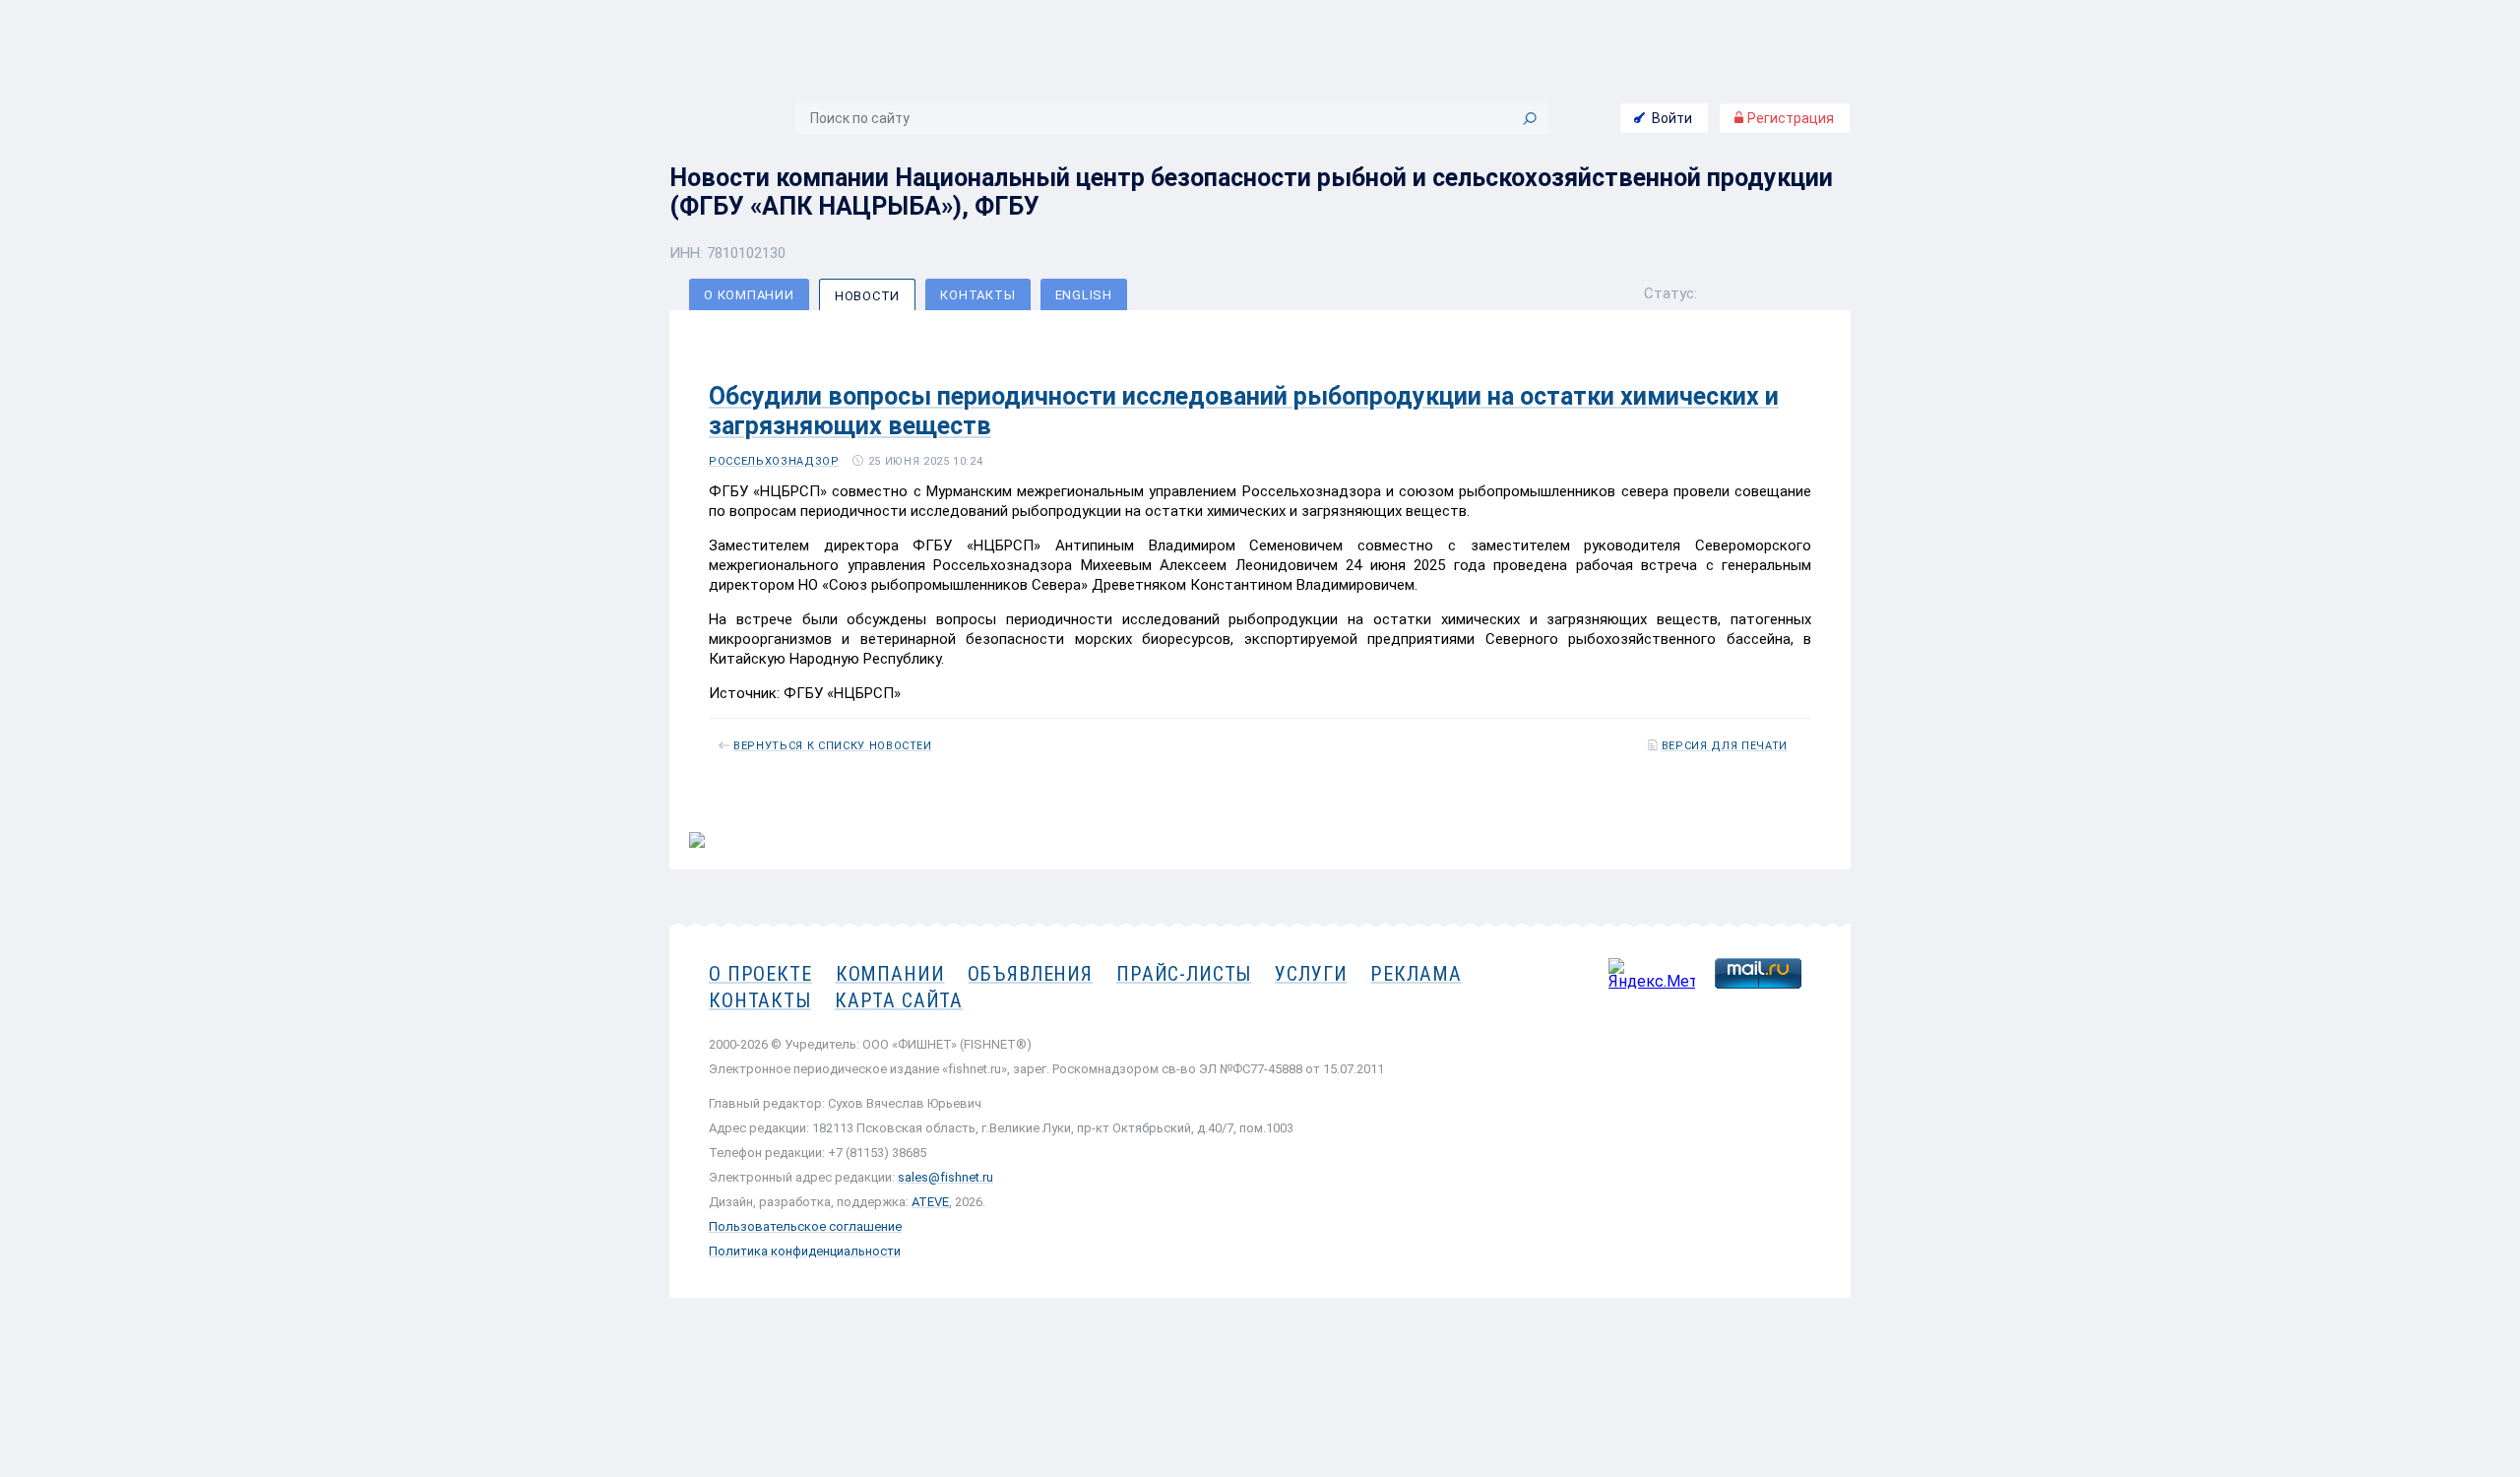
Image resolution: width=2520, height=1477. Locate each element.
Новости (867, 296)
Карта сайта (899, 1000)
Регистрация (1789, 118)
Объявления (1030, 974)
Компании (890, 974)
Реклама (1416, 974)
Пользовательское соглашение (805, 1226)
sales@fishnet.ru (945, 1177)
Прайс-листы (1184, 974)
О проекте (760, 974)
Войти (1672, 118)
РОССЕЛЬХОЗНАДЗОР (774, 461)
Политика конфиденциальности (805, 1251)
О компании (749, 295)
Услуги (1311, 974)
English (1084, 295)
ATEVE (930, 1202)
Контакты (977, 295)
